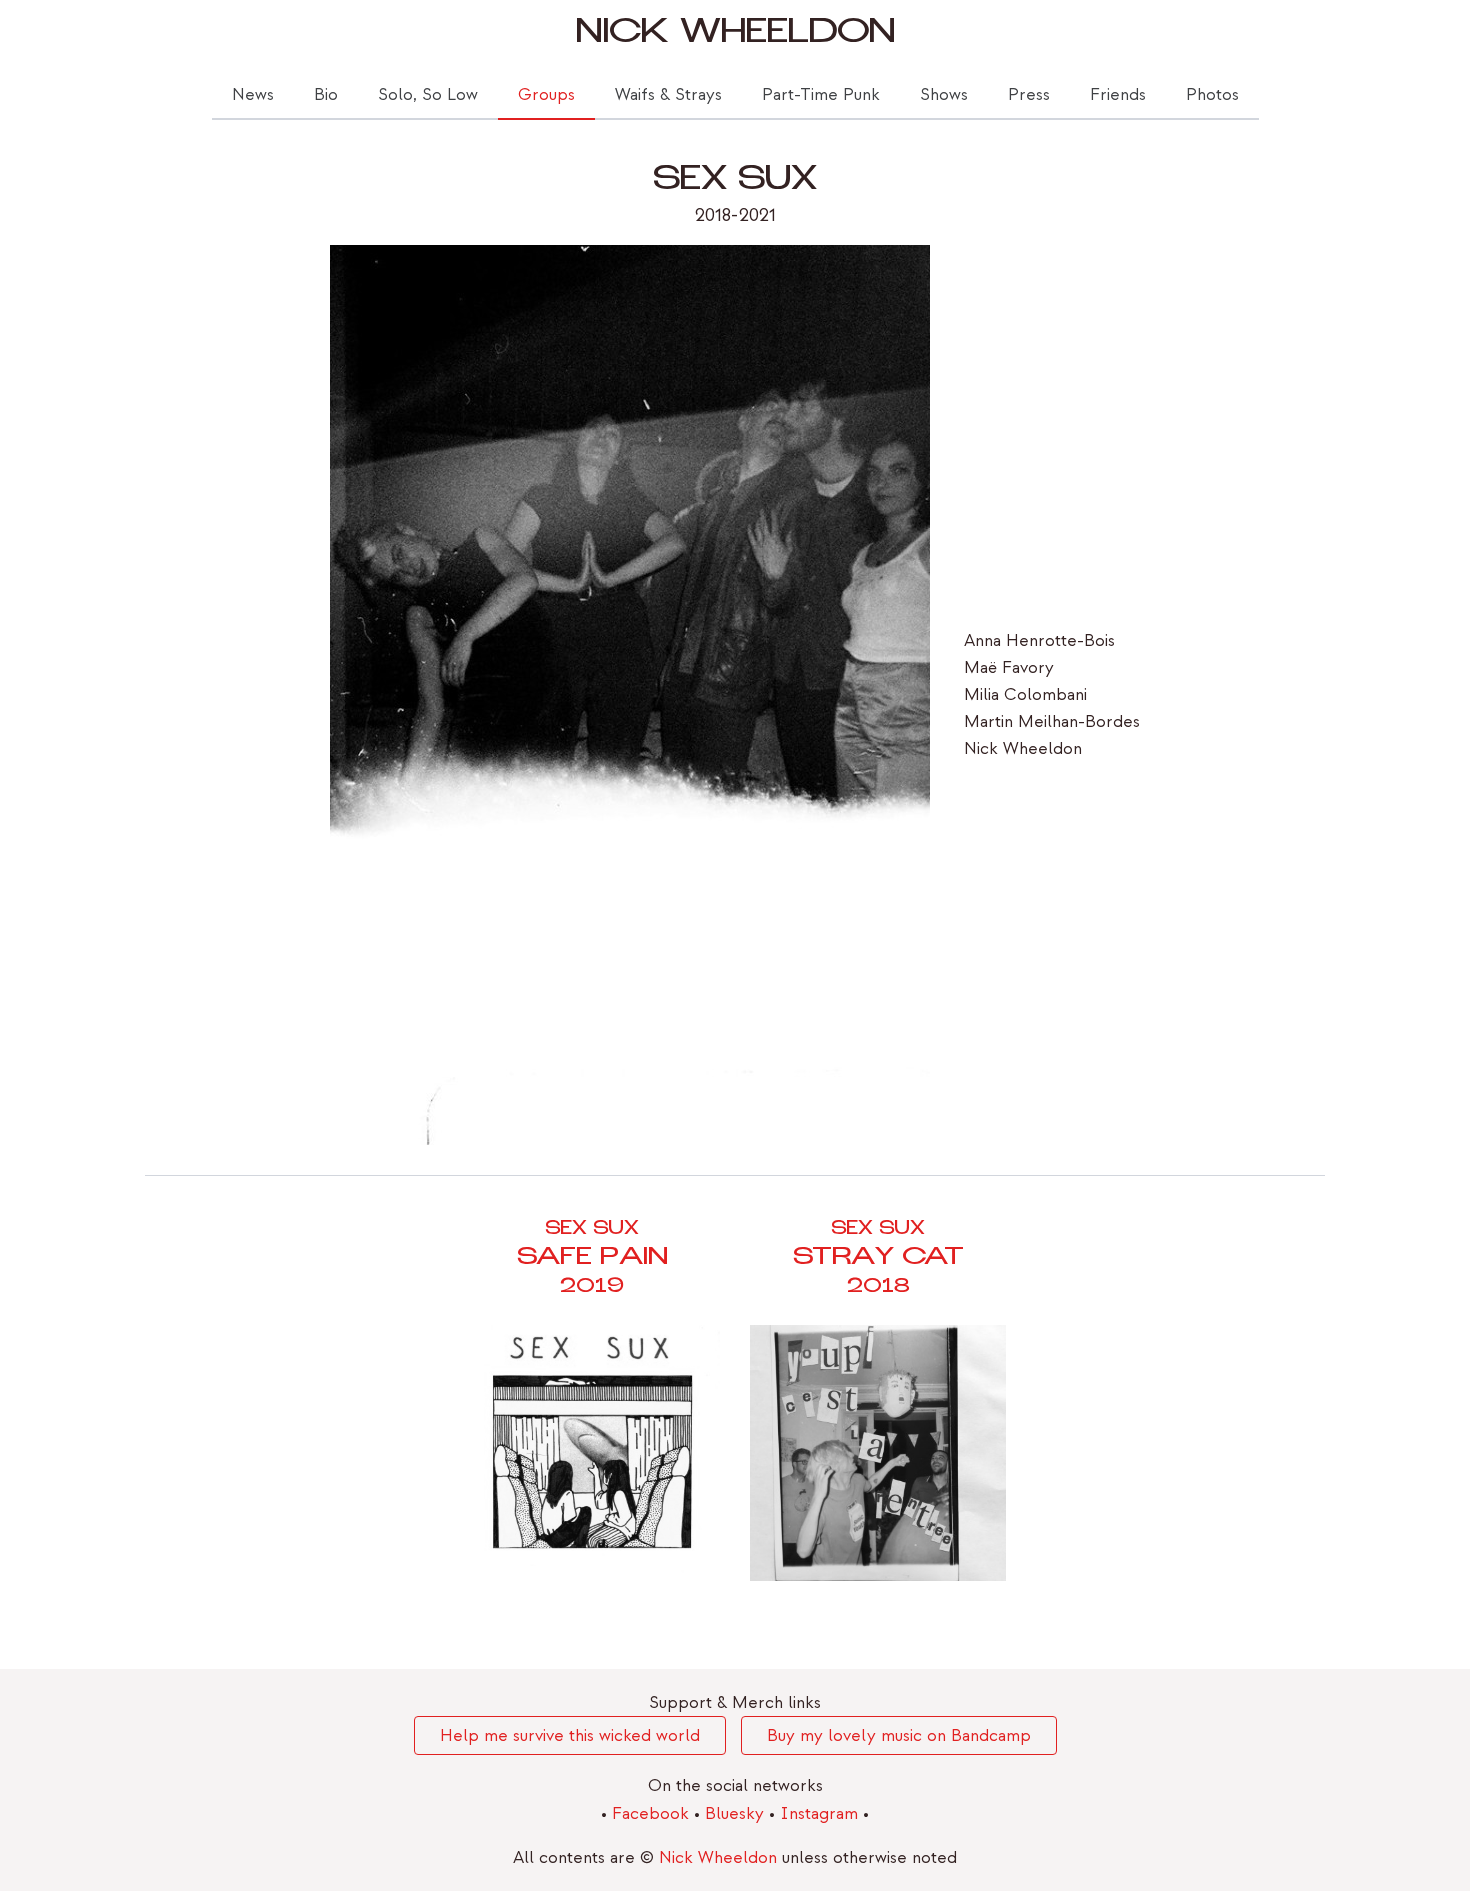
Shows (944, 94)
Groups (546, 94)
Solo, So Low (428, 94)
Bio (326, 94)
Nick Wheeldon (735, 36)
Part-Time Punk (821, 94)
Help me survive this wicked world (570, 1735)
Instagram (821, 1813)
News (253, 94)
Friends (1118, 94)
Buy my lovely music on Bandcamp (899, 1735)
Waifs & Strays (668, 94)
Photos (1212, 94)
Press (1029, 94)
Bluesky (737, 1813)
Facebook (653, 1813)
